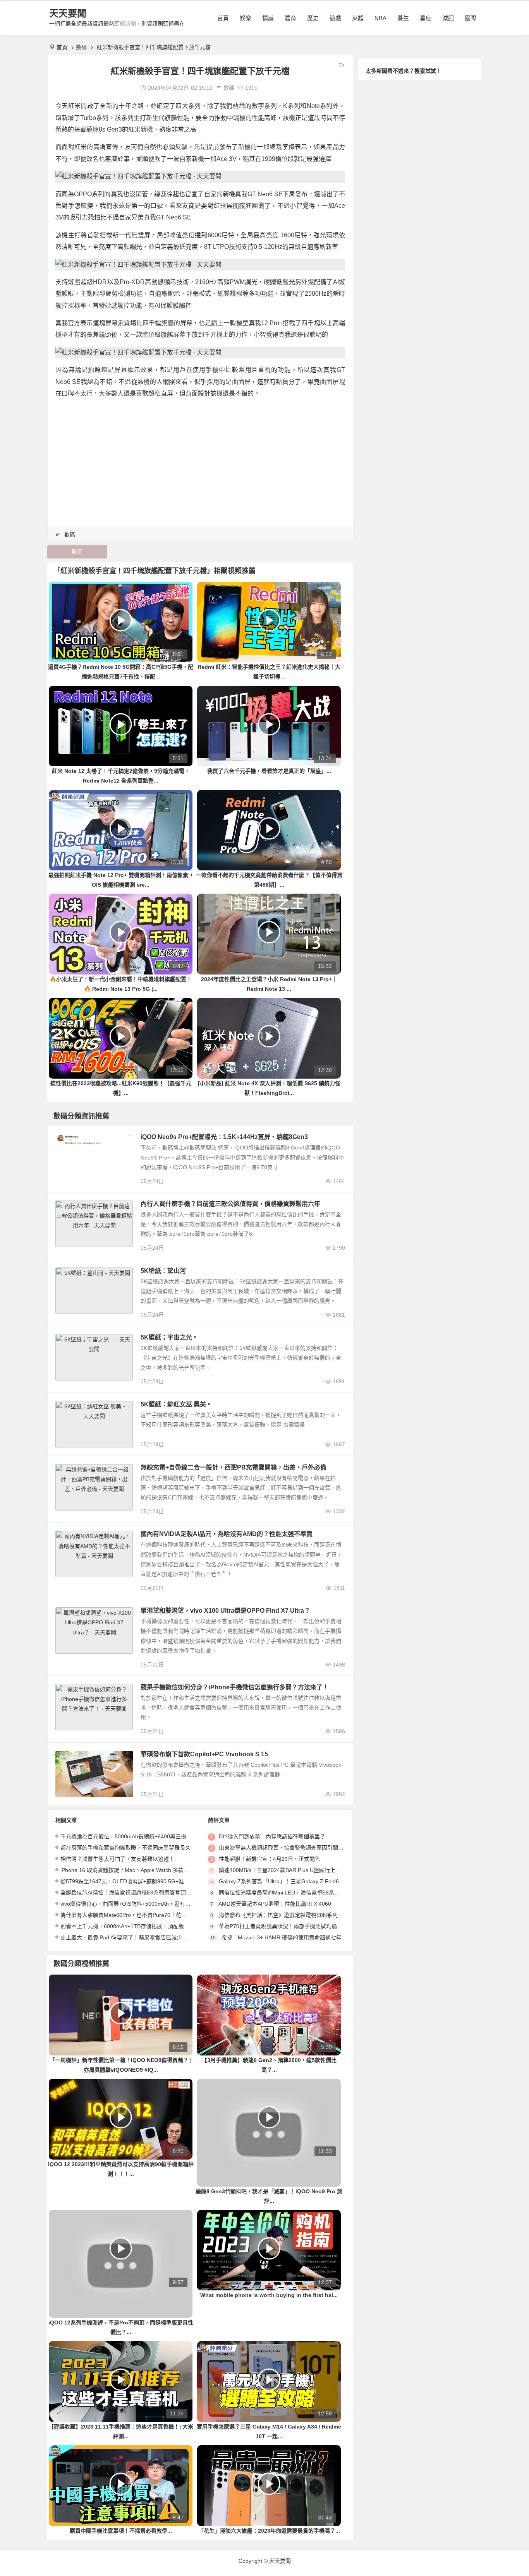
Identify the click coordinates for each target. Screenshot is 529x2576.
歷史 (313, 18)
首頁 (223, 18)
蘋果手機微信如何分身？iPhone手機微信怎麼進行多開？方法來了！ (235, 1687)
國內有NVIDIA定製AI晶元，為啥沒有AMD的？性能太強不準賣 (227, 1534)
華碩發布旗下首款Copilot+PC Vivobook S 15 (204, 1754)
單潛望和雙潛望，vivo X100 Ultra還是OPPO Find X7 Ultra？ (225, 1611)
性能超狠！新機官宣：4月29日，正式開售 (270, 1859)
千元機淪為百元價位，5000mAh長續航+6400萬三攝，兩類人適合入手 (145, 1836)
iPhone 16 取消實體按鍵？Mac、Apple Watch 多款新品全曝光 (136, 1870)
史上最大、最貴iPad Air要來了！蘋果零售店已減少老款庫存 (132, 1937)
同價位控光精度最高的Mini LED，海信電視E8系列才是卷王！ (293, 1893)
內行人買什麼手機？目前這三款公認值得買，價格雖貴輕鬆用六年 (230, 1204)
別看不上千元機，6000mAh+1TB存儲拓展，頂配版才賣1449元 (137, 1926)
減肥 (448, 18)
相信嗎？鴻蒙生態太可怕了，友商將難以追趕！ (117, 1859)
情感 (268, 18)
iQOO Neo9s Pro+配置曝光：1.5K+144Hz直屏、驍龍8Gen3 (224, 1137)
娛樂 (246, 18)
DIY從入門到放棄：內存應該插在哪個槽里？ (272, 1836)
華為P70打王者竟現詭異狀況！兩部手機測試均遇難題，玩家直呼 (297, 1926)
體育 (290, 18)
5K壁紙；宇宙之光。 (169, 1337)
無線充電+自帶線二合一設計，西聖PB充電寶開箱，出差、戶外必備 (234, 1467)
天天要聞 (68, 13)
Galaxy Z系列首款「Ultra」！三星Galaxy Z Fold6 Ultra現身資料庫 (299, 1881)
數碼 (81, 47)
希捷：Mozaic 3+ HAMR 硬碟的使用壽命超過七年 (282, 1937)
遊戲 (335, 18)
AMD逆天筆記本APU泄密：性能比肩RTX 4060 (275, 1904)
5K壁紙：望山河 (163, 1271)
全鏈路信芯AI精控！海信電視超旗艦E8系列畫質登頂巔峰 (129, 1893)
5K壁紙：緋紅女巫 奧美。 (176, 1404)
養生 (403, 18)
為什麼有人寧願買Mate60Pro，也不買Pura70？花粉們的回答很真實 (143, 1915)
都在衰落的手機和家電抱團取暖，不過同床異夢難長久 (125, 1848)
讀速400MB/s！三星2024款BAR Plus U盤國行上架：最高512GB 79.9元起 (308, 1870)
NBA (380, 18)
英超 (358, 18)
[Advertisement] (200, 459)
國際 (471, 18)
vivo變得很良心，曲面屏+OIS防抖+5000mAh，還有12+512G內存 (140, 1904)
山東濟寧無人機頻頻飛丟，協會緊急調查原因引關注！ (284, 1848)
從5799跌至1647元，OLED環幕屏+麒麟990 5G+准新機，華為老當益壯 (147, 1881)
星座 (426, 18)
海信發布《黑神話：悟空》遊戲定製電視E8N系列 (278, 1915)
